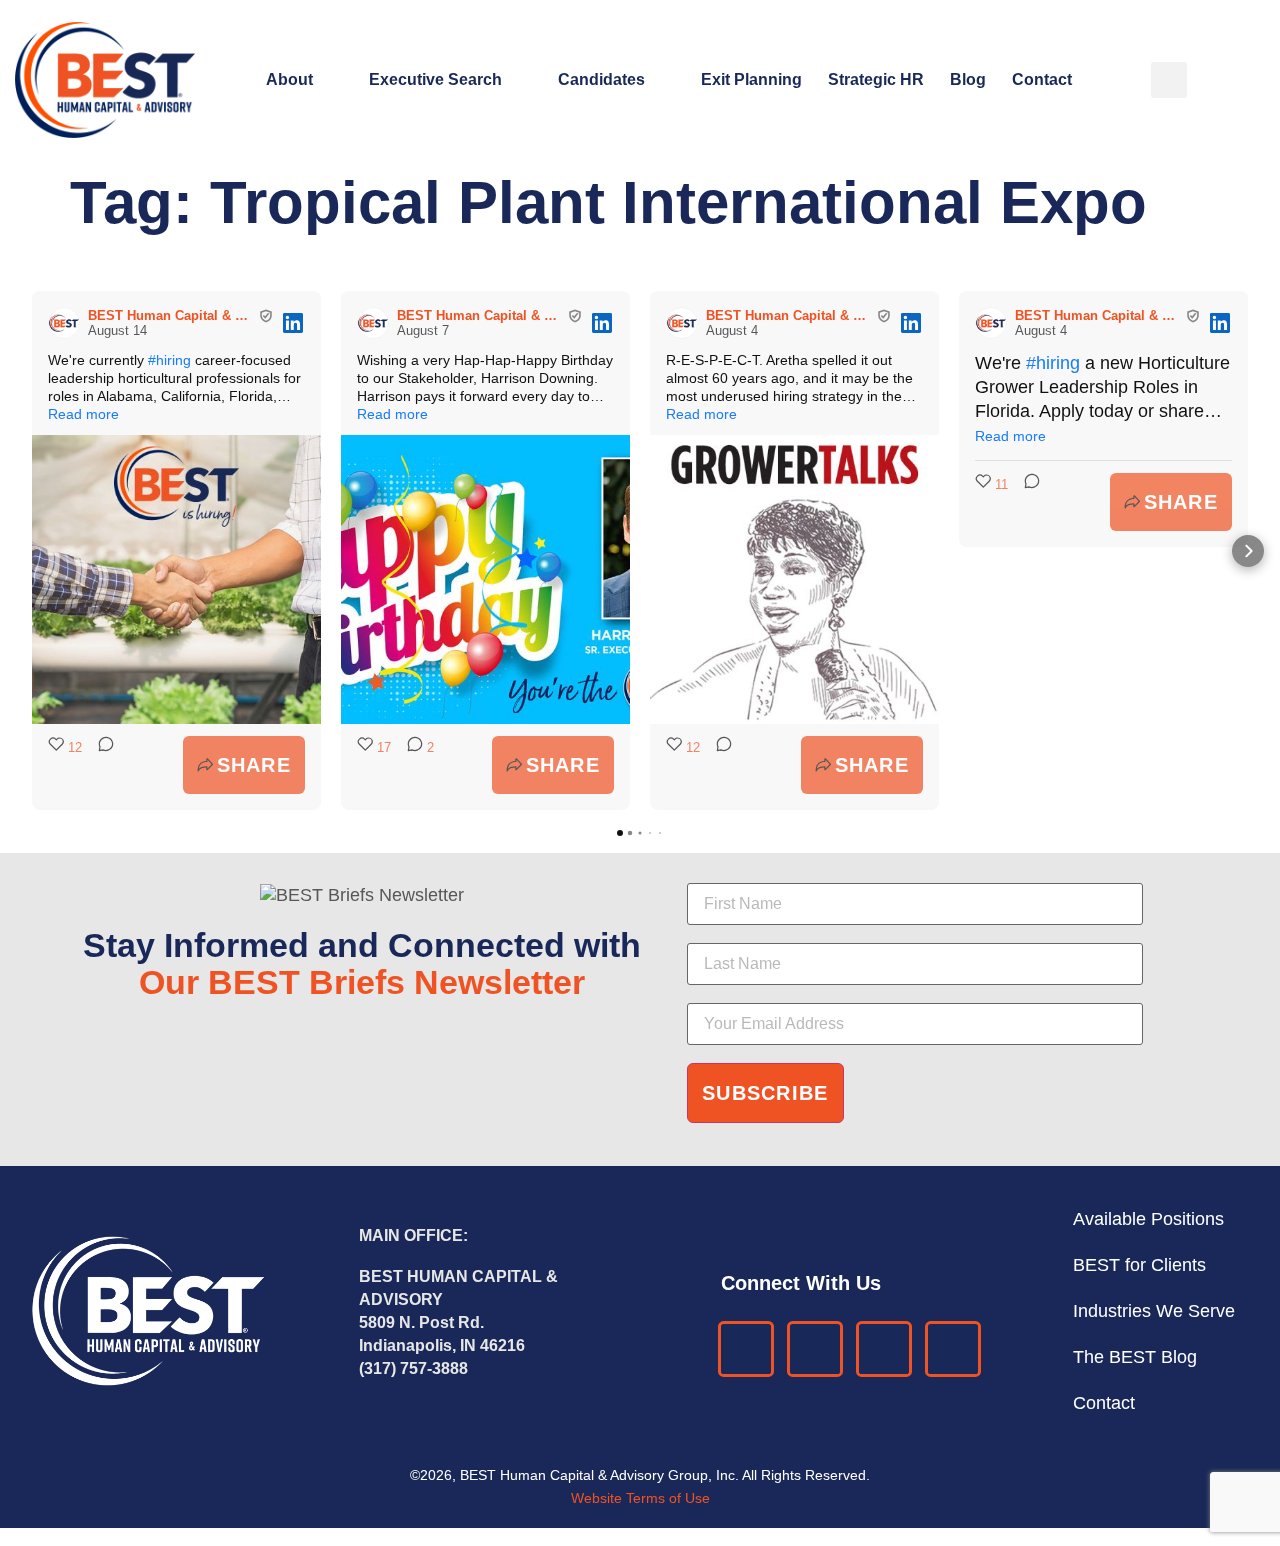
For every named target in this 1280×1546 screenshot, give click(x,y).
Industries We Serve (1154, 1311)
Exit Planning (751, 79)
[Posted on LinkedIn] (293, 323)
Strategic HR (876, 79)
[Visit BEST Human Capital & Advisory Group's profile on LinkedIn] (68, 323)
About (289, 79)
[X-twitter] (884, 1349)
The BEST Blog (1135, 1357)
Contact (1042, 79)
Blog (968, 79)
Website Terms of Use (640, 1498)
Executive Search (435, 79)
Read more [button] (83, 414)
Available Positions (1148, 1219)
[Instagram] (953, 1349)
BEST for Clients (1139, 1265)
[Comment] (100, 765)
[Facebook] (815, 1349)
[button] (1169, 80)
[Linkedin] (746, 1349)
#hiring (169, 360)
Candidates (601, 79)
